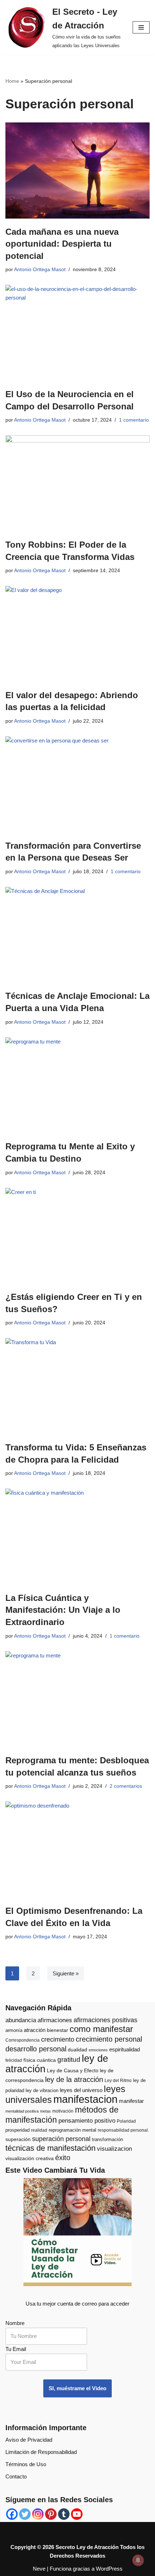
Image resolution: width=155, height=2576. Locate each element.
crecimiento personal (109, 2039)
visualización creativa (30, 2158)
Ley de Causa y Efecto (73, 2071)
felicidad (14, 2060)
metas (45, 2111)
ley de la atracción (74, 2079)
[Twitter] (25, 2514)
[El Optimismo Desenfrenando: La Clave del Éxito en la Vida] (77, 1850)
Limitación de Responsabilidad (41, 2452)
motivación (63, 2111)
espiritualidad (125, 2049)
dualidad (77, 2050)
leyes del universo (81, 2090)
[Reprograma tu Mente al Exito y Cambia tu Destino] (77, 1085)
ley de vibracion (42, 2090)
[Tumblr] (64, 2514)
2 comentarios (126, 1786)
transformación (107, 2139)
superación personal (61, 2139)
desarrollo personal (36, 2049)
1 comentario (134, 420)
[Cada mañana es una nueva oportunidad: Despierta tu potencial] (77, 170)
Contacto (16, 2476)
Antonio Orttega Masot (40, 270)
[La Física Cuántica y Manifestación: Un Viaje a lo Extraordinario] (77, 1537)
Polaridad (126, 2121)
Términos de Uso (26, 2464)
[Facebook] (12, 2514)
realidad (39, 2130)
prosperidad (17, 2130)
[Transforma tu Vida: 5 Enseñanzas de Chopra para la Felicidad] (77, 1386)
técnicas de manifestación (50, 2148)
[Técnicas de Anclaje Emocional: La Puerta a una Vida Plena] (77, 935)
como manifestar (101, 2029)
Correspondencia (23, 2040)
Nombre (15, 2323)
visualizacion (114, 2149)
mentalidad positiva (22, 2111)
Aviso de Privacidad (29, 2440)
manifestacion (85, 2099)
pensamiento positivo (87, 2121)
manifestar (131, 2101)
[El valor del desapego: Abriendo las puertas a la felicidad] (77, 634)
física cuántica (40, 2060)
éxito (63, 2158)
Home (12, 81)
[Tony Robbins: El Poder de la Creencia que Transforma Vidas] (77, 483)
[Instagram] (38, 2514)
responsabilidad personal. (123, 2130)
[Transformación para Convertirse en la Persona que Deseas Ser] (77, 784)
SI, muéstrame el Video (77, 2388)
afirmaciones (55, 2020)
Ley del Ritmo (118, 2081)
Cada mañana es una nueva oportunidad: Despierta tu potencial (62, 244)
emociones (98, 2050)
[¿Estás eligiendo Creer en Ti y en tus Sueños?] (77, 1236)
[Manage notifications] (138, 2560)
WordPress (109, 2569)
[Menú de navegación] (141, 27)
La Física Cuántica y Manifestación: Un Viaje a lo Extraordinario (63, 1610)
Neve (39, 2569)
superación (18, 2139)
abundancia (21, 2020)
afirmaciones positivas (105, 2020)
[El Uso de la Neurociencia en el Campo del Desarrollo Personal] (77, 333)
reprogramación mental (72, 2130)
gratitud (69, 2059)
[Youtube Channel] (77, 2514)
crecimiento (58, 2039)
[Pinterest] (51, 2514)
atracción (35, 2030)
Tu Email (16, 2349)
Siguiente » (66, 1973)
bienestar (57, 2030)
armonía (14, 2030)
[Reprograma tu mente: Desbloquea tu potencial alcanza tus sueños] (77, 1699)
